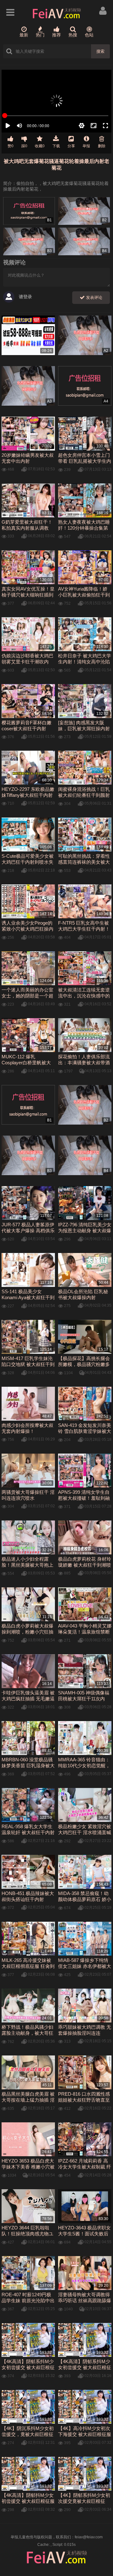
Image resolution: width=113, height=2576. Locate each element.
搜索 (100, 51)
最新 (24, 35)
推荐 (56, 35)
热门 (40, 35)
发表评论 (94, 297)
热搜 (73, 35)
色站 (89, 35)
